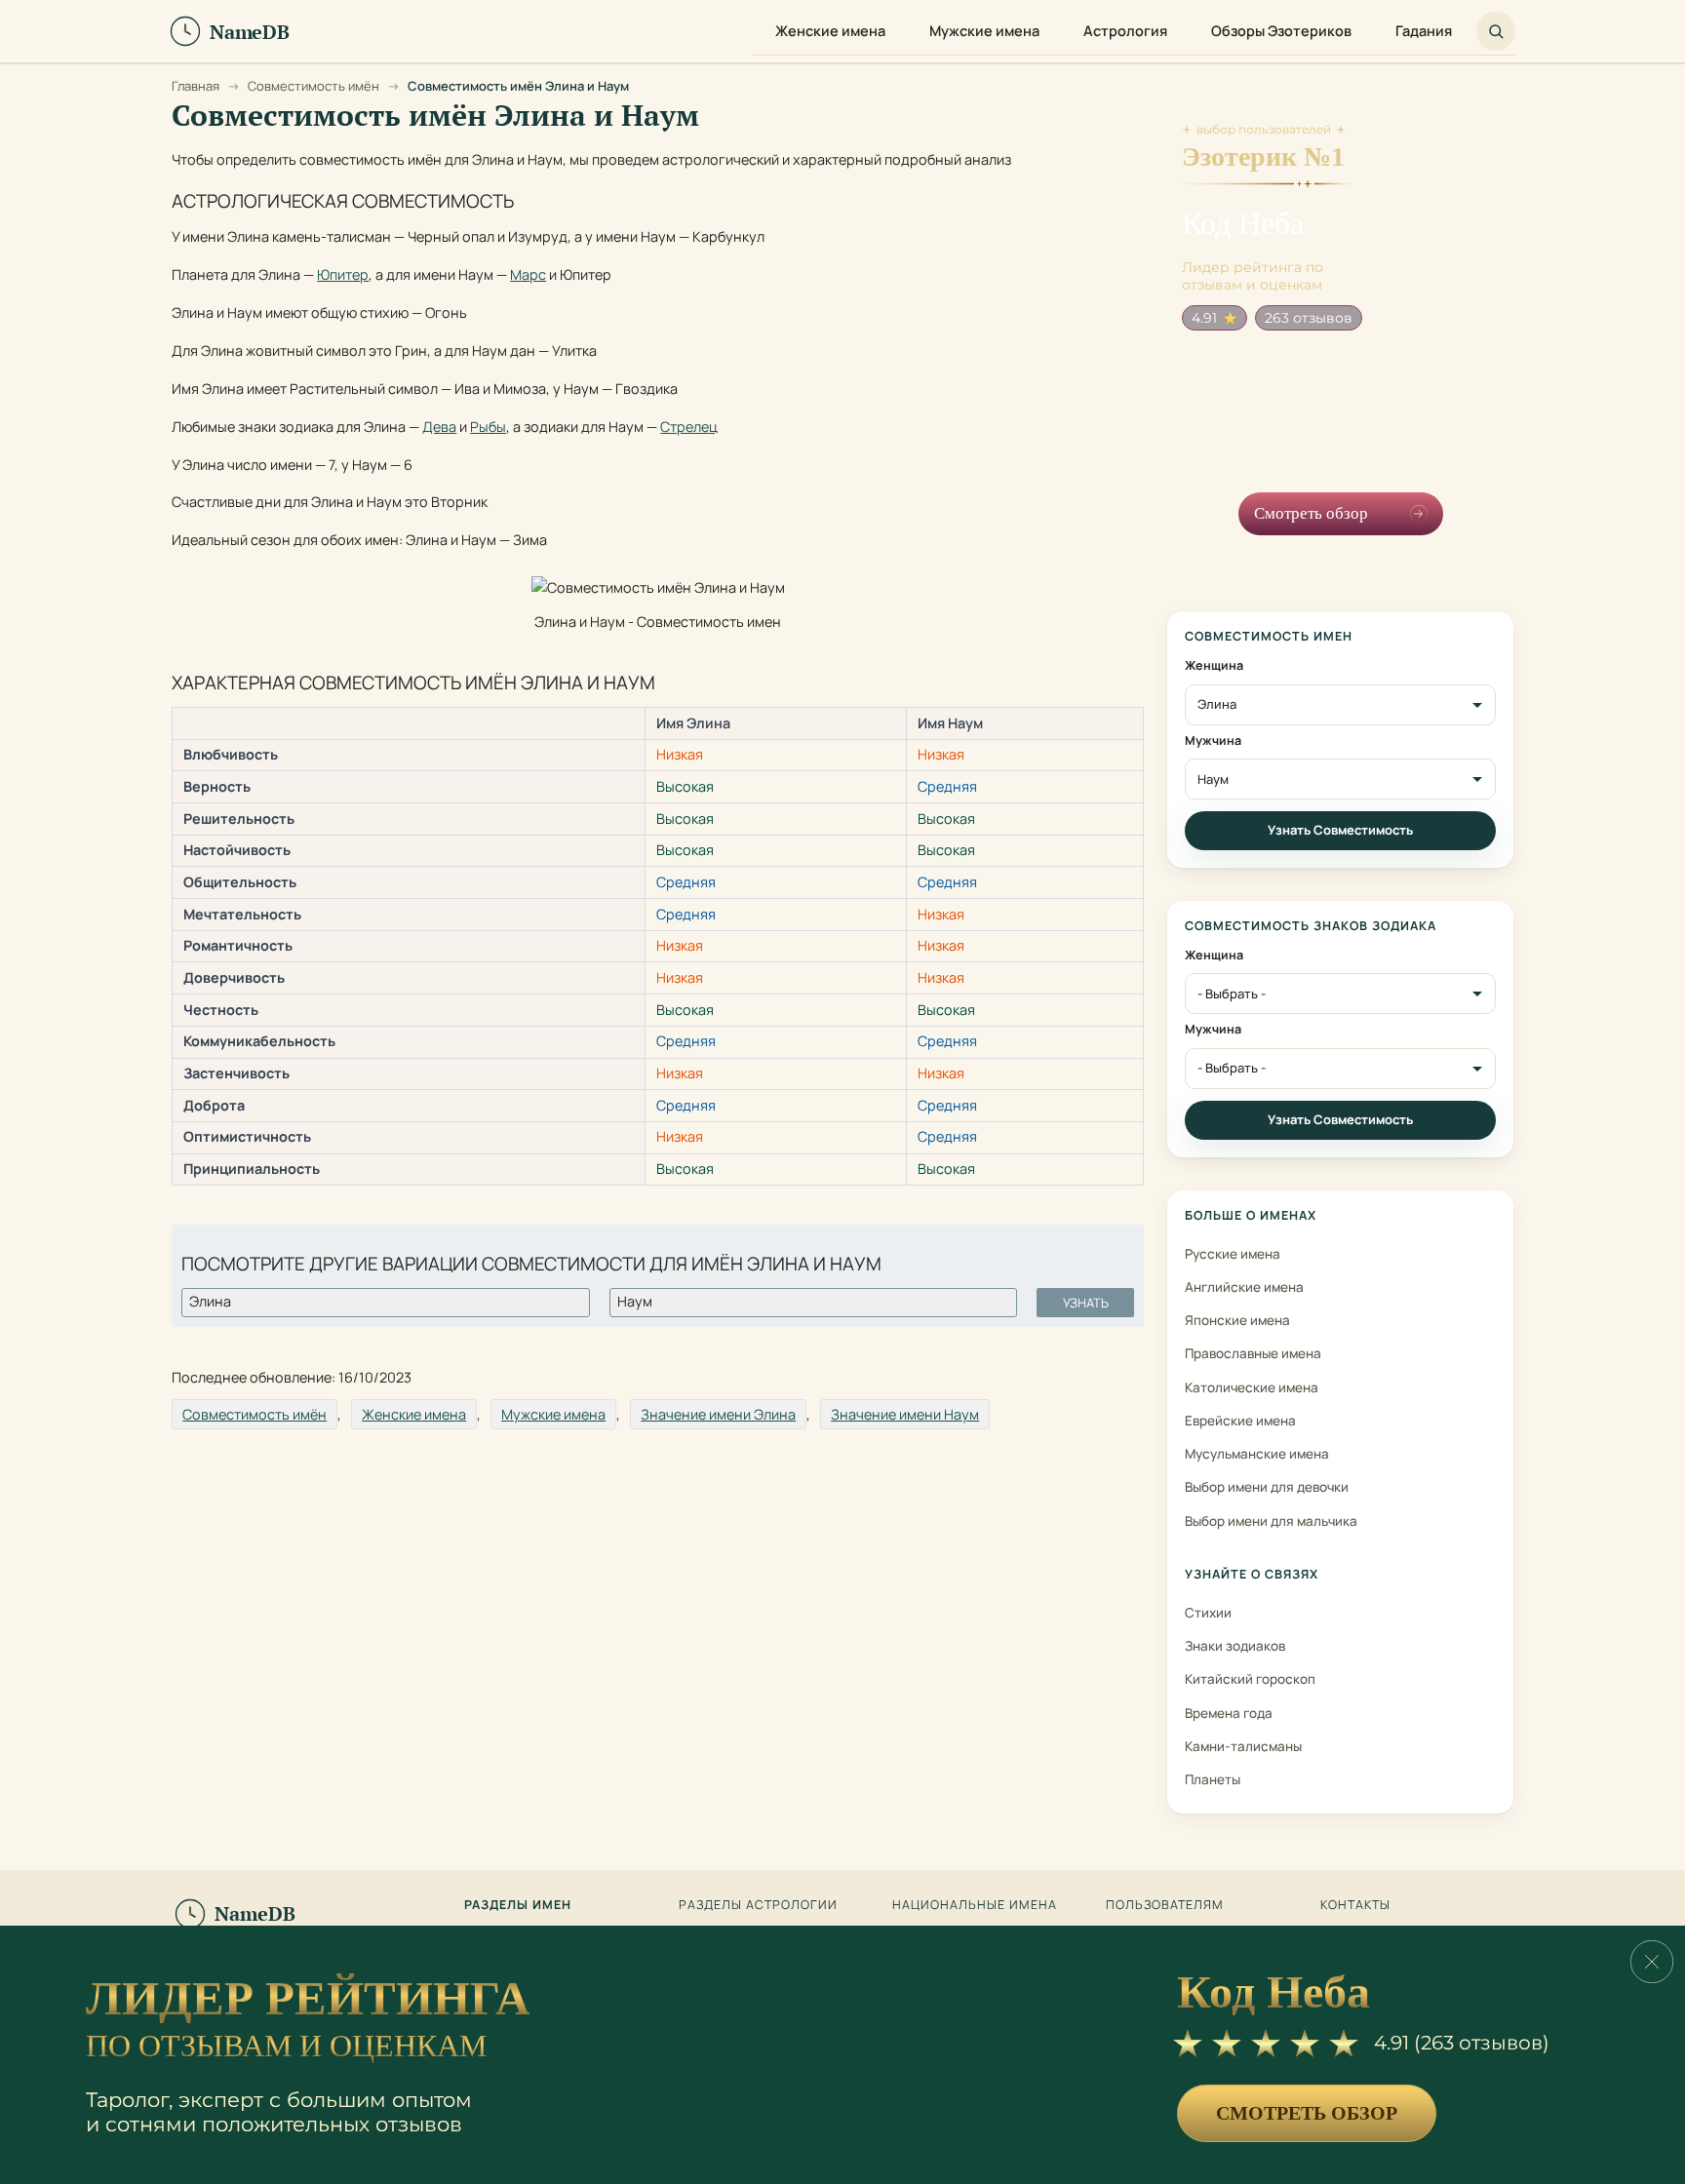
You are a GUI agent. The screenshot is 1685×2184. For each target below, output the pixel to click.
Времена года (1229, 1713)
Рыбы (488, 427)
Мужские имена (553, 1414)
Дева (439, 427)
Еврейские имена (1240, 1421)
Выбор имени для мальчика (1271, 1521)
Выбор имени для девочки (1267, 1487)
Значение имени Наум (905, 1414)
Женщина (1214, 666)
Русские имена (1233, 1254)
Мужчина (1213, 741)
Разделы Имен (518, 1905)
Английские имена (1244, 1287)
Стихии (1208, 1613)
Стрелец (689, 427)
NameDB (255, 1913)
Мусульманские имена (1257, 1454)
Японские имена (1237, 1320)
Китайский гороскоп (1250, 1679)
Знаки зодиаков (1235, 1646)
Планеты (1213, 1779)
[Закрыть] (1652, 1962)
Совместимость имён (255, 1414)
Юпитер (343, 274)
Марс (528, 274)
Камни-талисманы (1243, 1746)
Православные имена (1253, 1353)
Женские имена (414, 1414)
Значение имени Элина (718, 1414)
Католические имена (1252, 1387)
